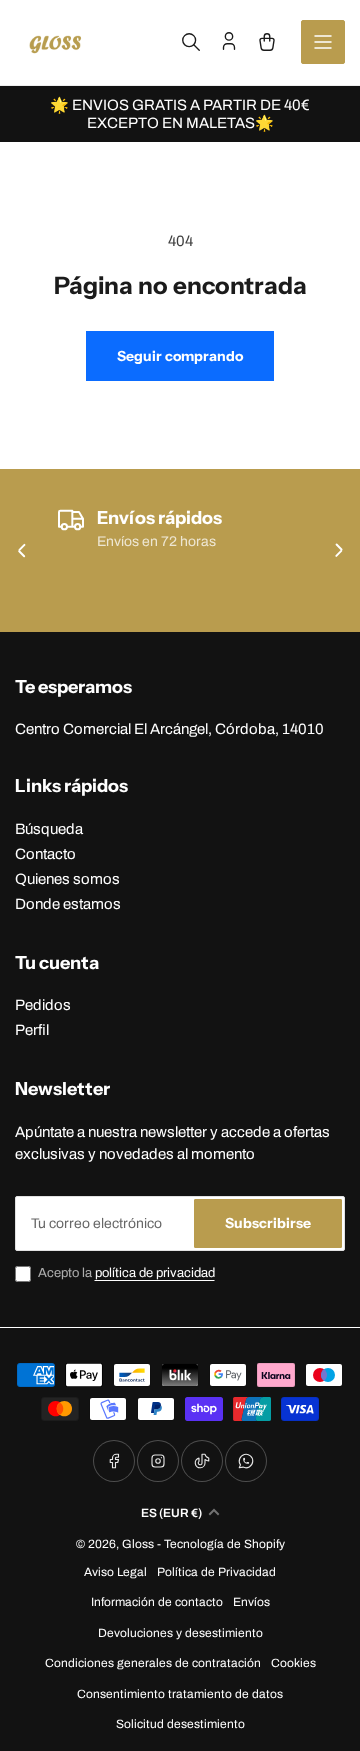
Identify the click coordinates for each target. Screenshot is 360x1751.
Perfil (32, 1030)
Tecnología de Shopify (224, 1544)
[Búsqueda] (191, 42)
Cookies (293, 1663)
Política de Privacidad (216, 1572)
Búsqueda (49, 829)
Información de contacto (157, 1602)
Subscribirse (268, 1223)
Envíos (251, 1602)
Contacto (45, 854)
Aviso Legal (115, 1572)
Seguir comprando (180, 356)
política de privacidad (155, 1273)
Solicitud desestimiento (180, 1724)
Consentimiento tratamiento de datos (180, 1694)
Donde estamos (68, 904)
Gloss (138, 1544)
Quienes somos (67, 879)
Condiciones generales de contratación (153, 1663)
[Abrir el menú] (323, 42)
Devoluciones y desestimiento (180, 1633)
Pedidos (43, 1005)
